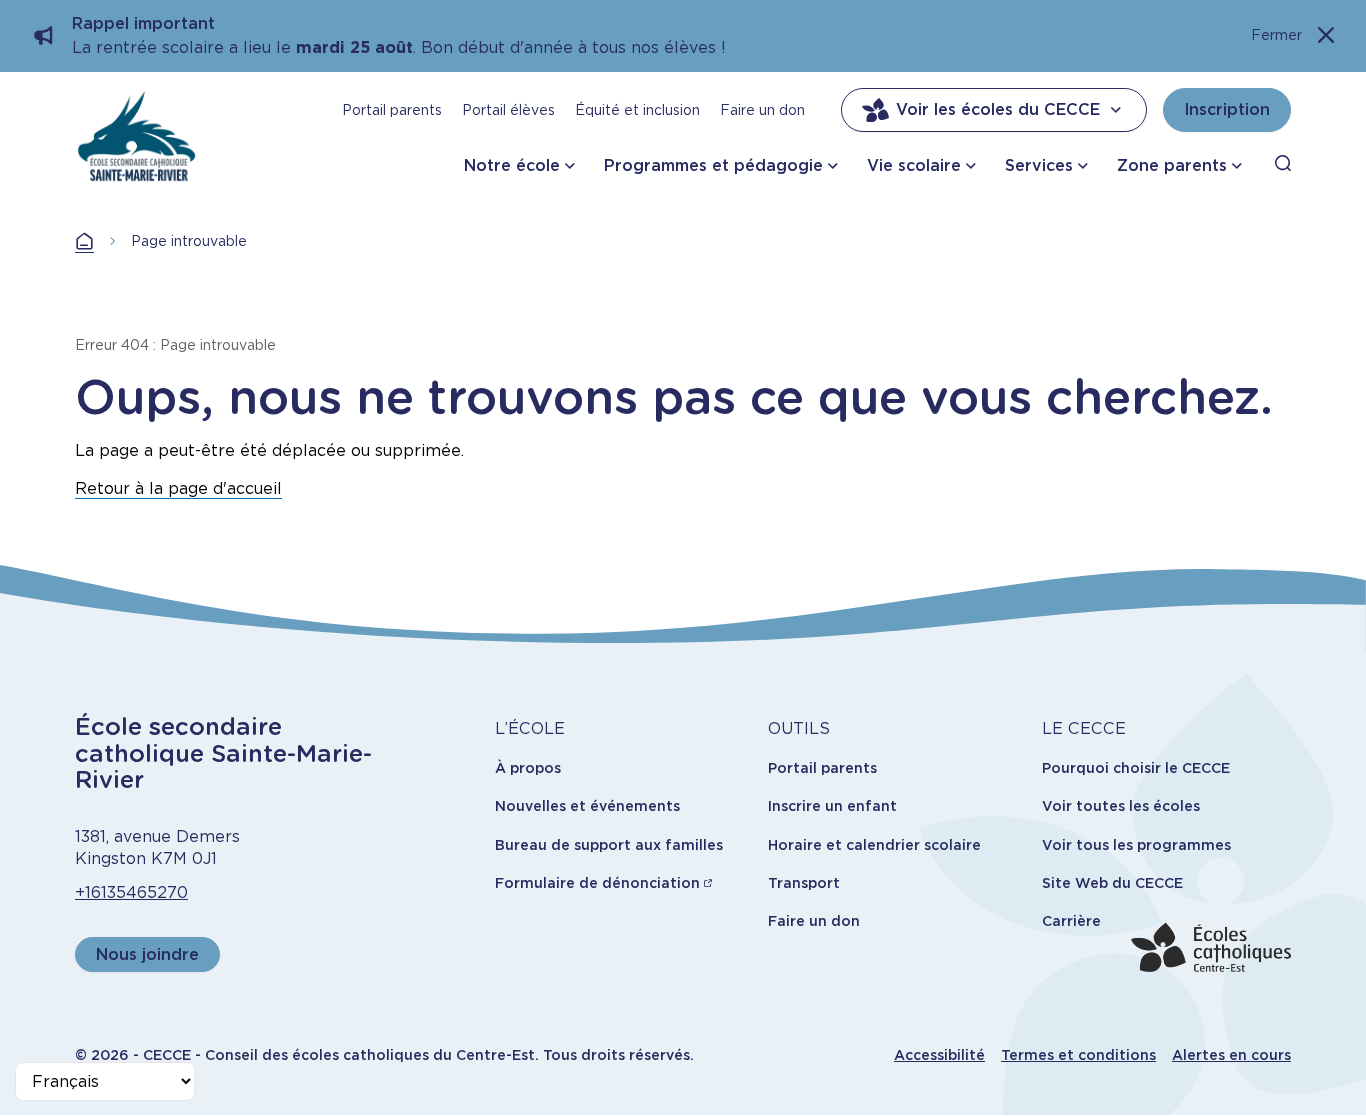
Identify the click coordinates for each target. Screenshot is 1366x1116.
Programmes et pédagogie (713, 165)
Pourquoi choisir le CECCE (1136, 768)
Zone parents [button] (1172, 165)
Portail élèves (508, 110)
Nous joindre (147, 954)
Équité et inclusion (637, 110)
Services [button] (1039, 165)
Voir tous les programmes (1136, 845)
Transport (804, 883)
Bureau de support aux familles (609, 845)
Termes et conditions (1078, 1055)
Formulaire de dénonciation (597, 883)
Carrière (1071, 921)
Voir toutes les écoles (1121, 806)
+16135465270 (131, 892)
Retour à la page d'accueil (178, 488)
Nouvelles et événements (587, 806)
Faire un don (762, 110)
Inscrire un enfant (832, 806)
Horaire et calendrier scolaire (874, 845)
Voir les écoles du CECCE (998, 109)
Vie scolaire (914, 165)
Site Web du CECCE (1112, 883)
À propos (528, 768)
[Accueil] (136, 136)
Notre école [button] (512, 165)
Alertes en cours (1231, 1055)
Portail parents (392, 110)
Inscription (1227, 109)
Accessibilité (939, 1055)
